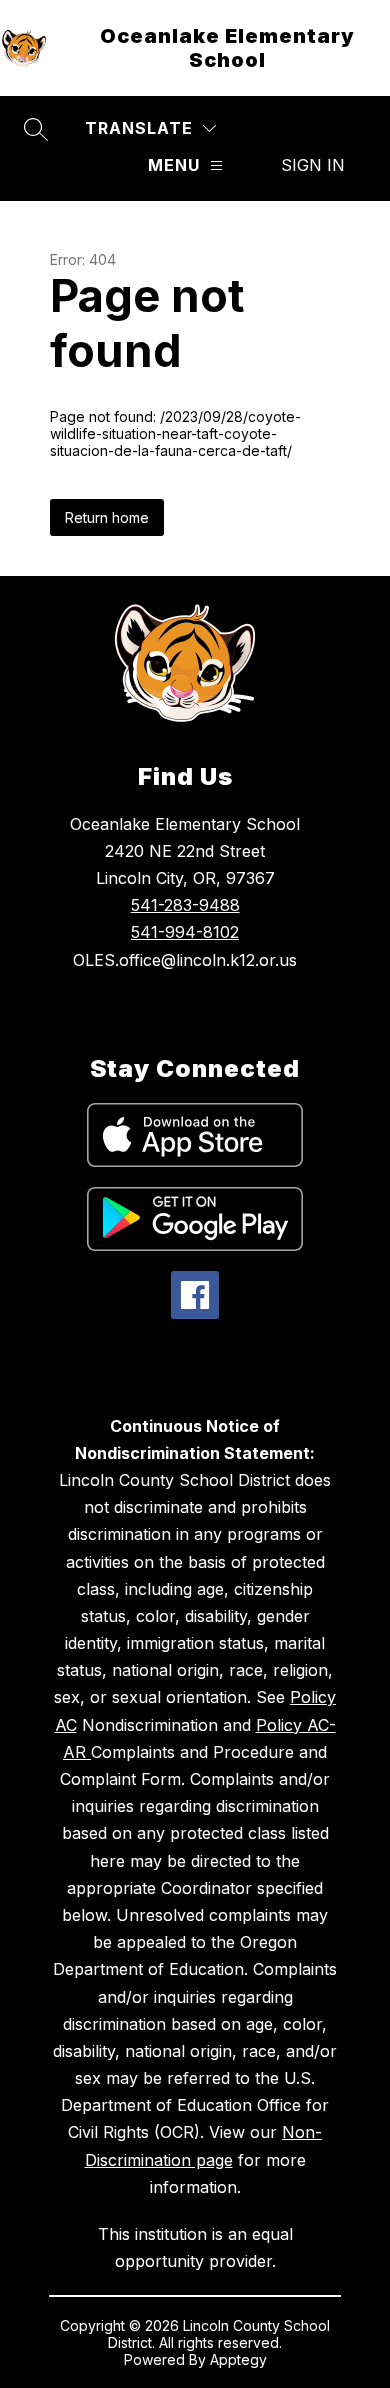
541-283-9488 (185, 905)
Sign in (313, 165)
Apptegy (238, 2359)
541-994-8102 (185, 932)
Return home (107, 517)
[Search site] (36, 129)
